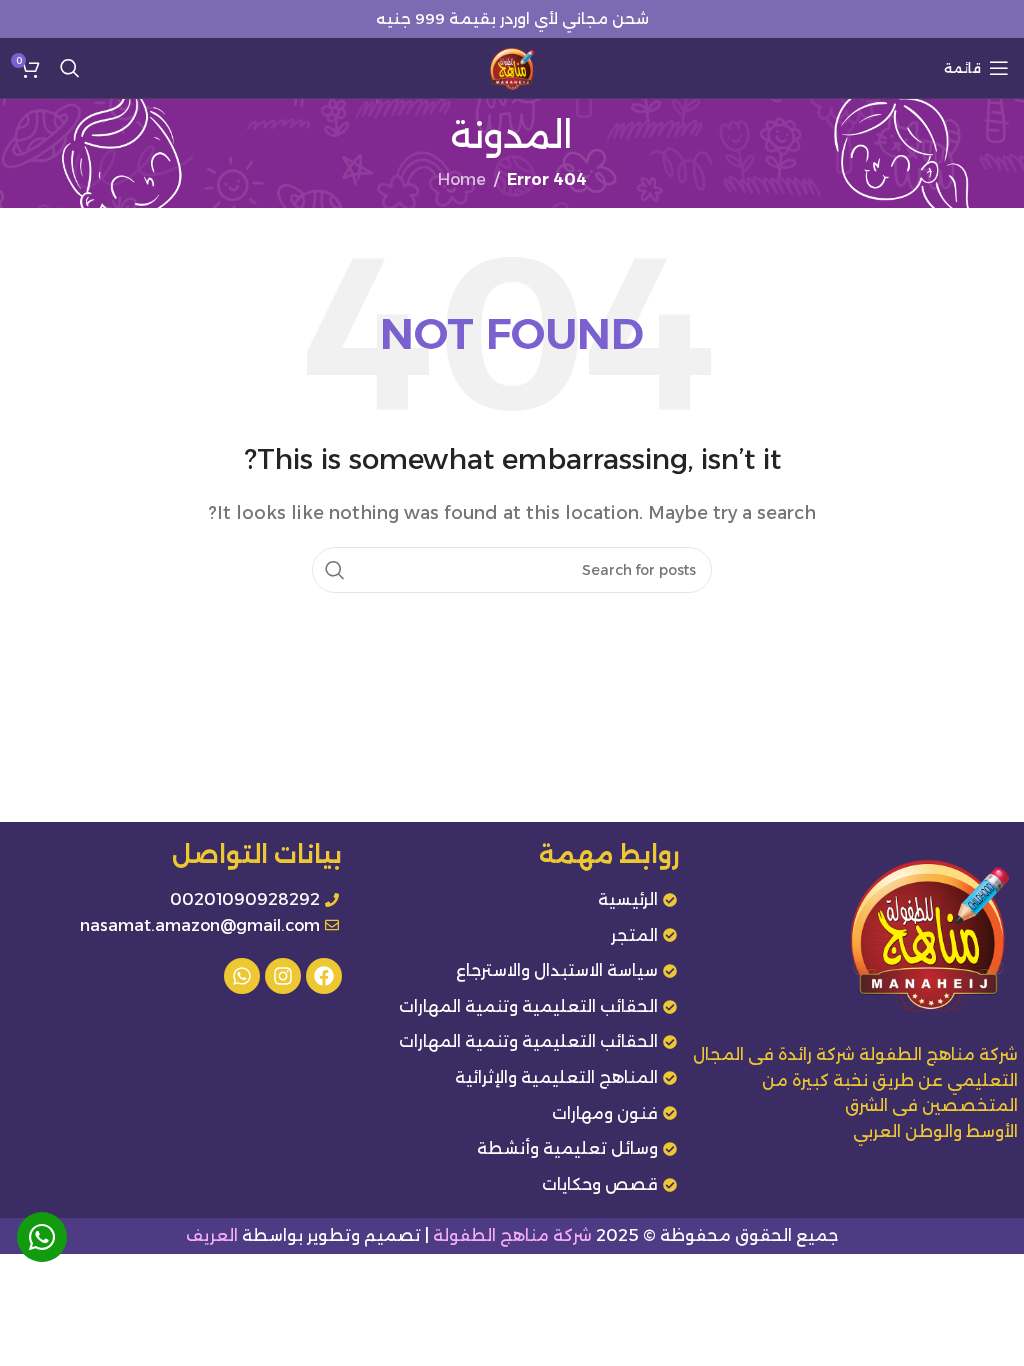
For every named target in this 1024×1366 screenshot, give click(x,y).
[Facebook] (324, 976)
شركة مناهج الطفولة (512, 1235)
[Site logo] (512, 66)
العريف (212, 1235)
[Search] (70, 68)
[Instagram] (283, 976)
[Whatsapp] (242, 976)
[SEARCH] (335, 570)
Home (462, 179)
